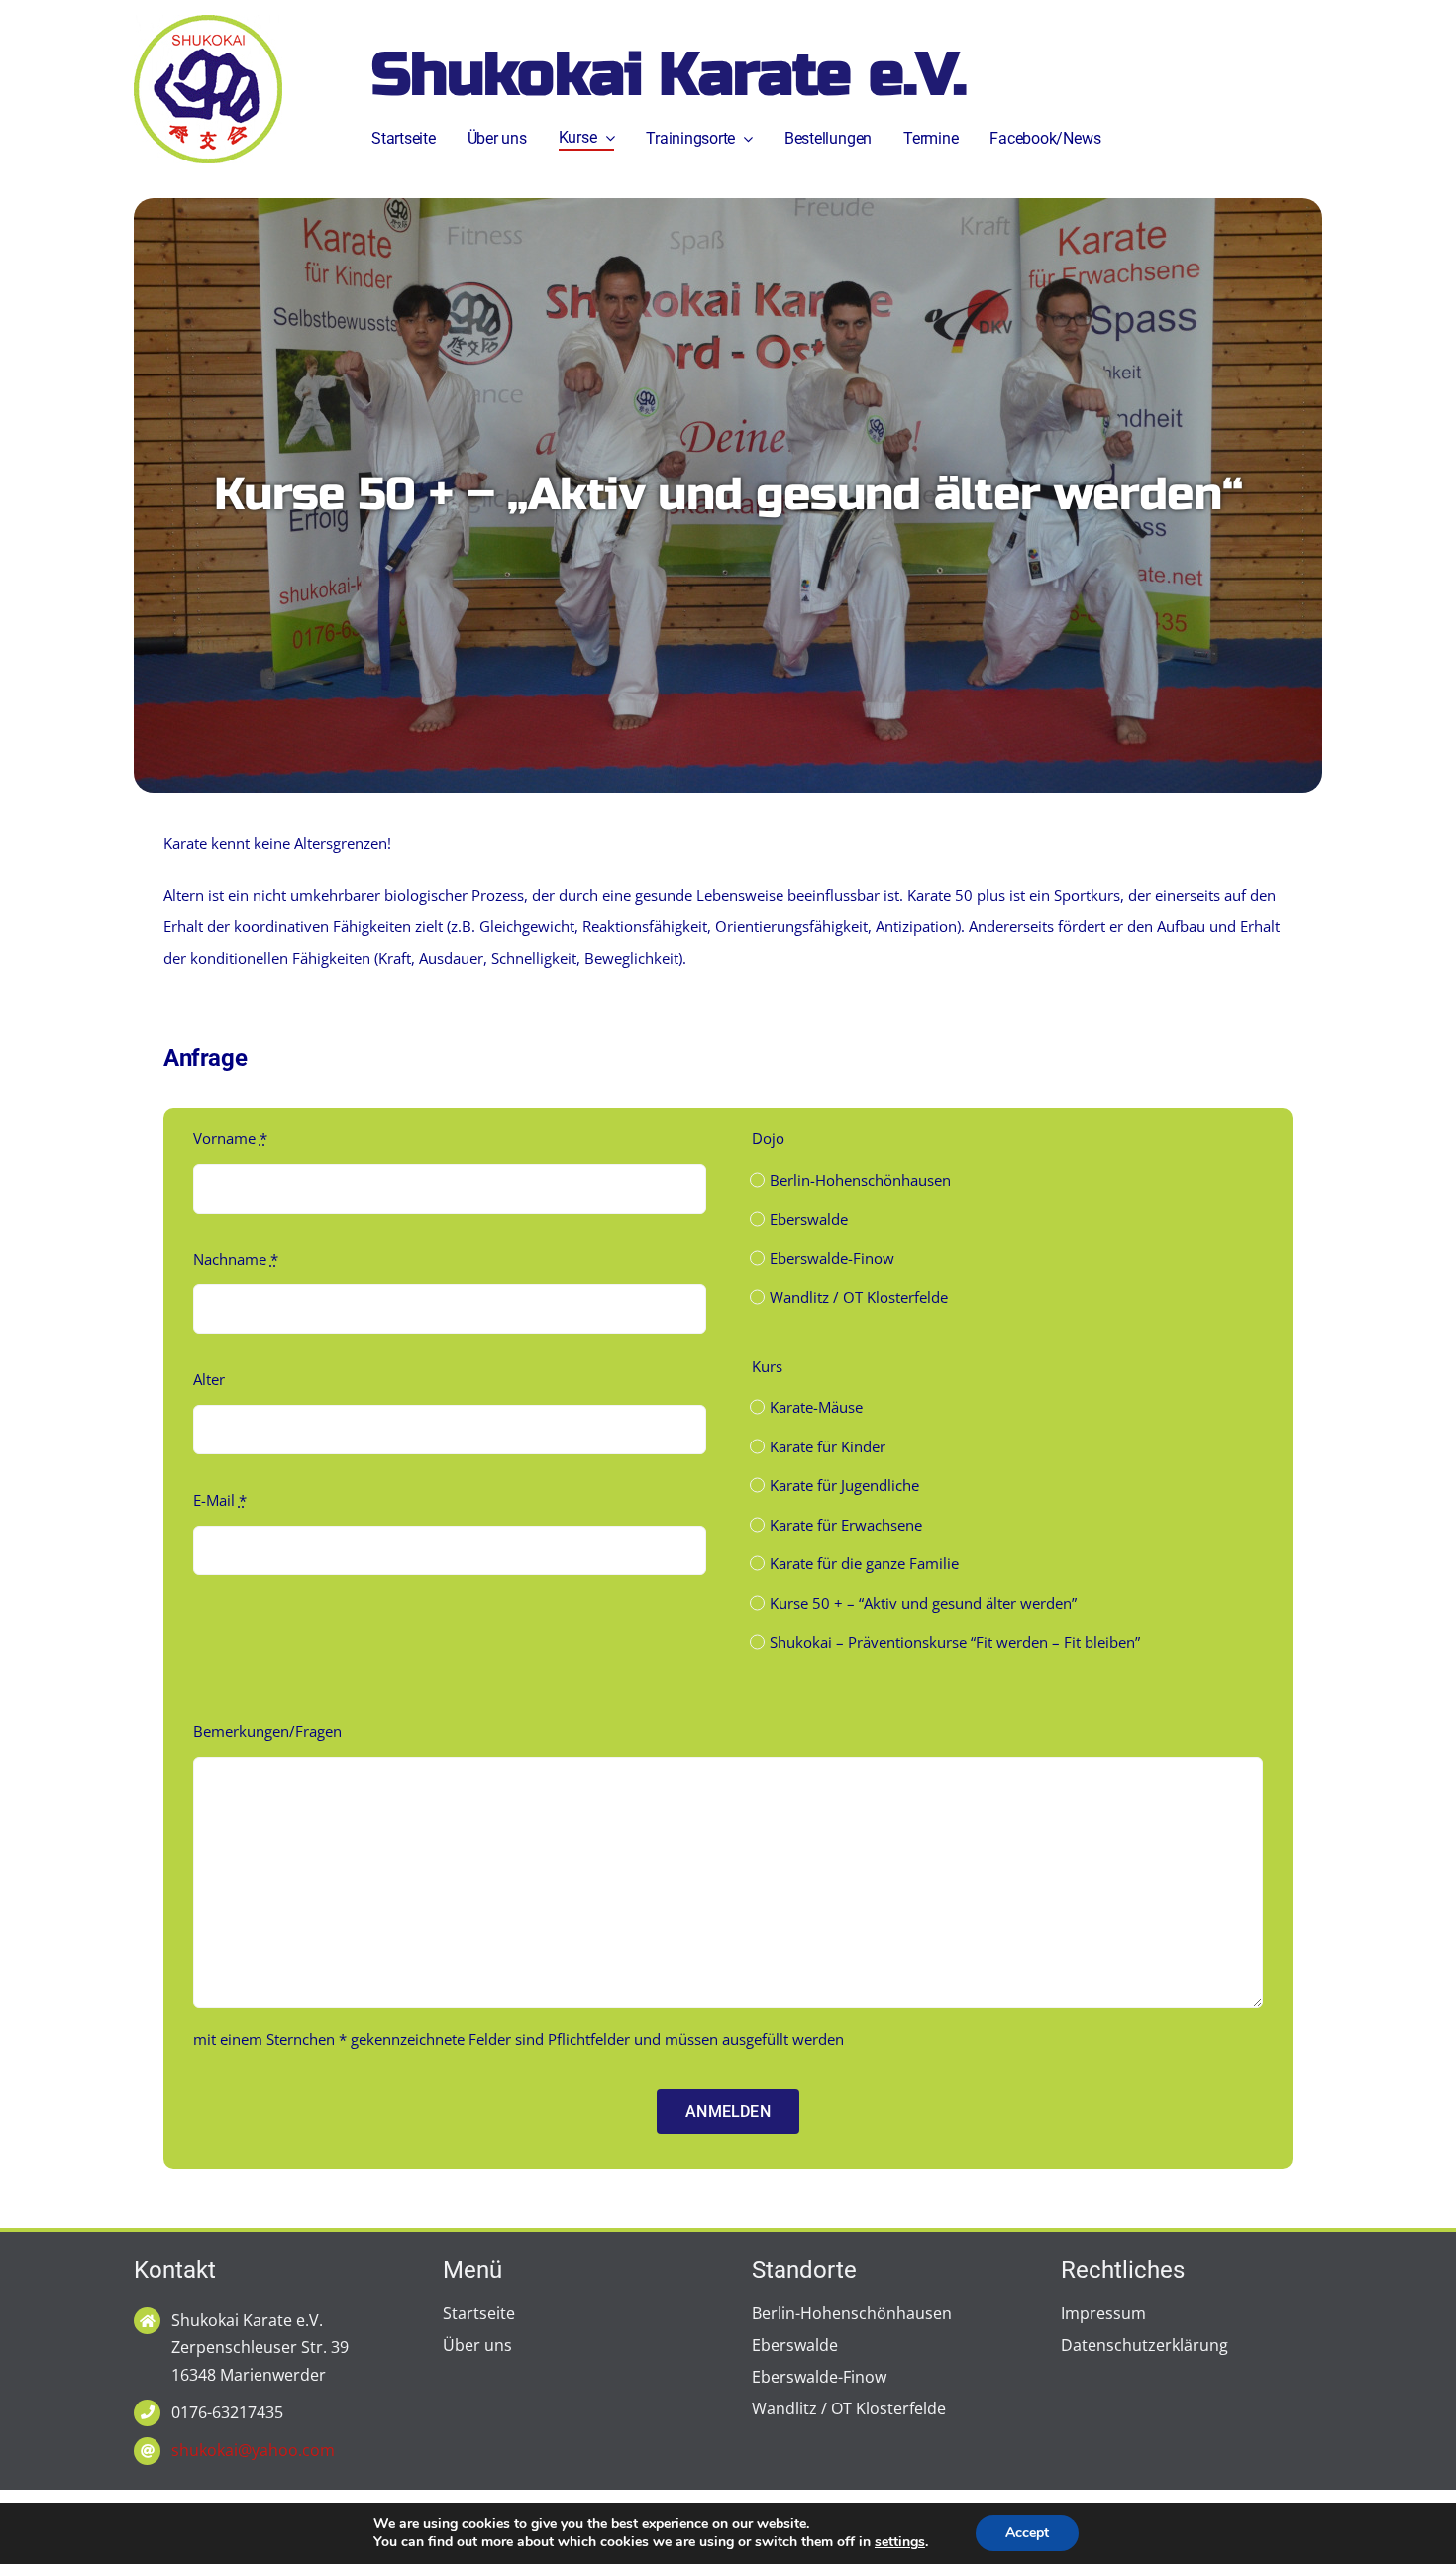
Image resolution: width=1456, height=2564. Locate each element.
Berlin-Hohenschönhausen (860, 1180)
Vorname (230, 1138)
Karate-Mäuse (816, 1407)
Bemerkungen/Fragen (267, 1731)
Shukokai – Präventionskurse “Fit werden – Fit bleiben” (955, 1642)
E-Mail (220, 1500)
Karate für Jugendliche (844, 1485)
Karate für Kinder (828, 1446)
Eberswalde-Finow (832, 1258)
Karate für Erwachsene (846, 1525)
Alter (209, 1379)
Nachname (236, 1259)
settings (900, 2542)
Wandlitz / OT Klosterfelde (859, 1297)
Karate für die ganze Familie (864, 1563)
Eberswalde (809, 1219)
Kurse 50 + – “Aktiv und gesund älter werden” (923, 1603)
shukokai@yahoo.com (253, 2450)
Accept (1027, 2533)
